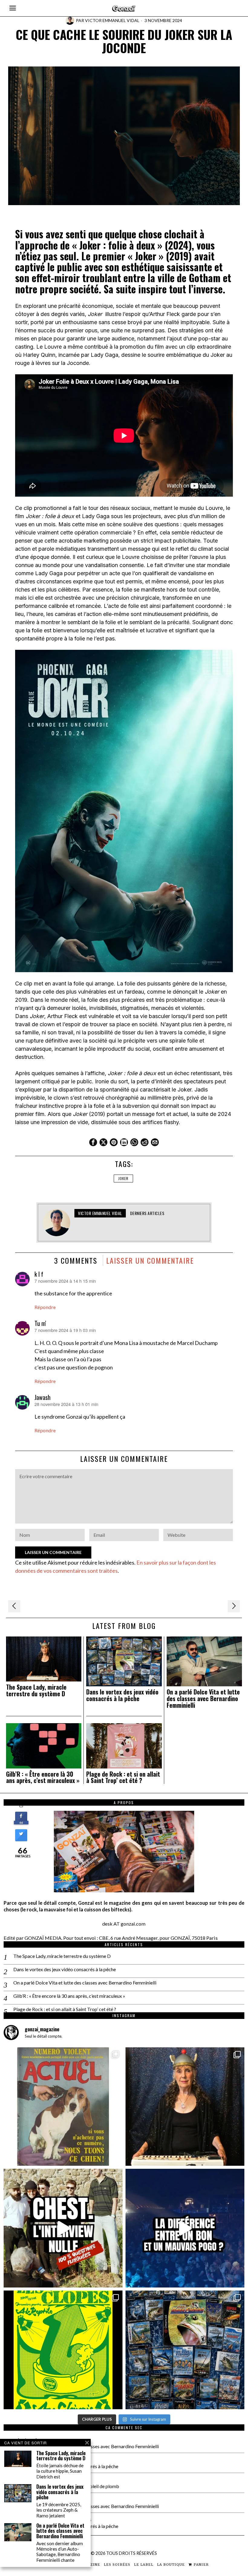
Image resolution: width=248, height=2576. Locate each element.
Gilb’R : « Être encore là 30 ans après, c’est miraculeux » (43, 1778)
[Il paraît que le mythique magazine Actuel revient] (63, 2107)
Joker (123, 1178)
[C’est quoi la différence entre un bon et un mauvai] (185, 2228)
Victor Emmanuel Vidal (112, 20)
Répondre (45, 1307)
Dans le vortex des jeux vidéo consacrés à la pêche (122, 1695)
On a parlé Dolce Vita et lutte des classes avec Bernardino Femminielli (203, 1699)
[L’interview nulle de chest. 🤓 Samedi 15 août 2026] (63, 2228)
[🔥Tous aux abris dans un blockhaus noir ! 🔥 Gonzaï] (63, 2350)
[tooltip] (93, 1142)
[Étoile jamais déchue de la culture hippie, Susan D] (185, 2107)
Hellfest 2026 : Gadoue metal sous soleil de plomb (67, 2486)
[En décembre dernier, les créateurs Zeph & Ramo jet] (185, 2350)
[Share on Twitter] (21, 1839)
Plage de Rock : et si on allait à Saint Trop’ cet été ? (123, 1778)
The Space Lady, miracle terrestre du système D (36, 1691)
